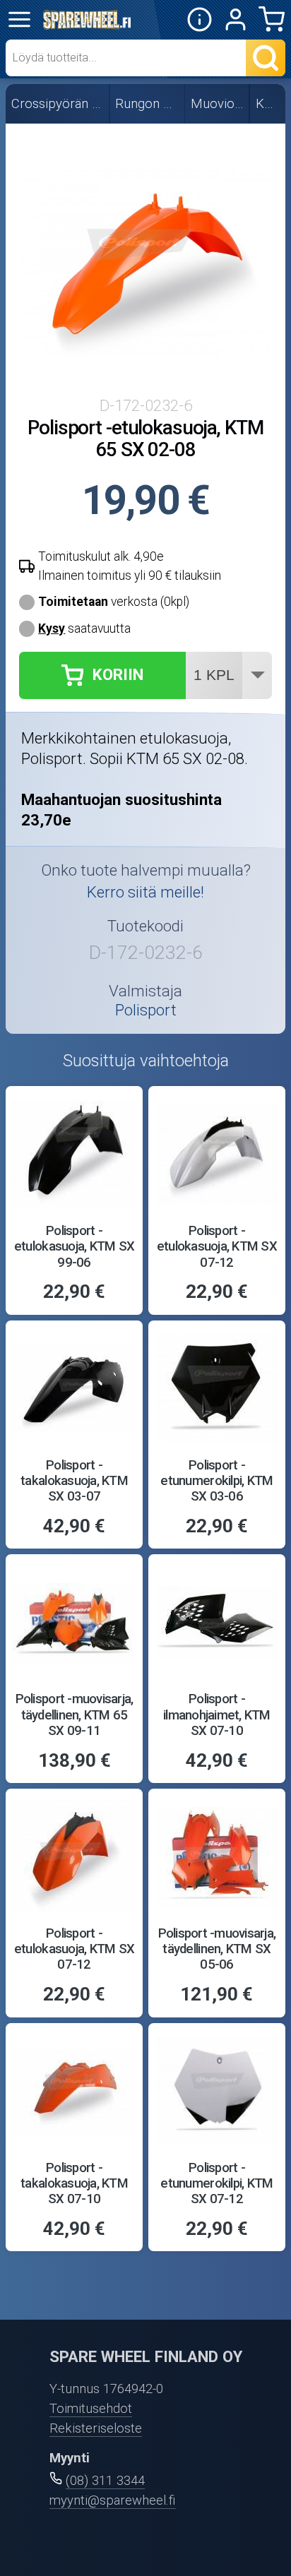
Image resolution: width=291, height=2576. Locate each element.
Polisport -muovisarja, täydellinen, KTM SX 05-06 (217, 1949)
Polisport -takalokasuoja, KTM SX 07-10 (74, 2184)
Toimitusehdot (91, 2409)
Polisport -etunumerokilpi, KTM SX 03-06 (216, 1481)
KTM (268, 104)
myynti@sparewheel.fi (113, 2500)
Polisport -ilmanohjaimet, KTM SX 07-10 (217, 1715)
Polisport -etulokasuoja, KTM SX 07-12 (217, 1247)
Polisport (146, 1010)
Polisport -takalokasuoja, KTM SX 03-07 (74, 1481)
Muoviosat (218, 104)
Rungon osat (148, 104)
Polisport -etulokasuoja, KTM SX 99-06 (74, 1247)
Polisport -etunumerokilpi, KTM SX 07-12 (216, 2184)
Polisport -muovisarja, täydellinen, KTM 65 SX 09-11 (75, 1715)
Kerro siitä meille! (145, 892)
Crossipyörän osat (58, 104)
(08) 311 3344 (105, 2481)
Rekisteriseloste (96, 2428)
